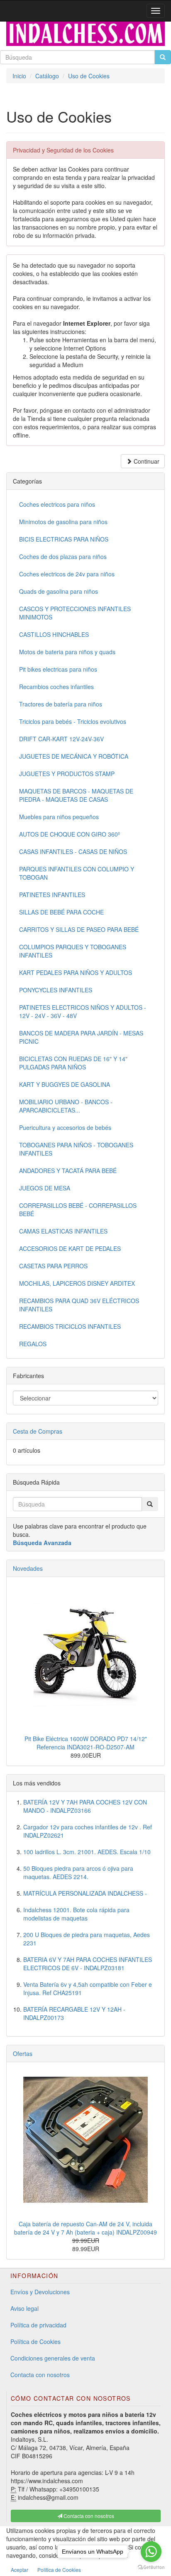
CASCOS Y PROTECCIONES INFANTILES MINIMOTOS (75, 613)
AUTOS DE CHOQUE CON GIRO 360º (70, 834)
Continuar (146, 461)
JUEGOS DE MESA (45, 1188)
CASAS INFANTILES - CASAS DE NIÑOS (73, 851)
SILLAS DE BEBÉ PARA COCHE (61, 912)
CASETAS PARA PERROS (53, 1266)
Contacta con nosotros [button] (88, 2516)
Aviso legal (24, 2308)
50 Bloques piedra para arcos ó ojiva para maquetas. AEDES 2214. (78, 1872)
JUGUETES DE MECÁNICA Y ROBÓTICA (74, 756)
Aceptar (20, 2570)
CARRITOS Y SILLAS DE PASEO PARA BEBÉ (79, 929)
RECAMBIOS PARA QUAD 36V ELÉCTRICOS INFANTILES (79, 1305)
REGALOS (33, 1344)
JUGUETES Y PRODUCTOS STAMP (67, 774)
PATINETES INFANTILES (52, 895)
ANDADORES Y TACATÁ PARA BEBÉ (68, 1171)
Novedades (28, 1568)
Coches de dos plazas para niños (63, 556)
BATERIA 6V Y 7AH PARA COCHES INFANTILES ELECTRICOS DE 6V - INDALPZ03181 (88, 1964)
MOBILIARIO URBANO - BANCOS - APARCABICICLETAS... (66, 1106)
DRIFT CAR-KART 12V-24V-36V (61, 739)
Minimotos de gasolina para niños (63, 522)
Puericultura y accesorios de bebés (65, 1127)
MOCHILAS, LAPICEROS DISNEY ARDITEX (77, 1283)
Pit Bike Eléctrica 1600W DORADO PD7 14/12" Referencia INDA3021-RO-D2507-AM (86, 1743)
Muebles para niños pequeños (59, 817)
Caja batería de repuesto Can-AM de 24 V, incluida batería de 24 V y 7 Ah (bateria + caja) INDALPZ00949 (85, 2228)
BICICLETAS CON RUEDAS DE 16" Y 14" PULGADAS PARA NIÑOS (73, 1063)
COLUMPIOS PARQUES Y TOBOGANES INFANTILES (73, 951)
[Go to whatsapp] (151, 2552)
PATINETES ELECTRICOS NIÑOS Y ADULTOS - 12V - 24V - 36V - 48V (83, 1011)
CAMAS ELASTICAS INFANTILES (63, 1231)
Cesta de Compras (38, 1431)
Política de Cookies (35, 2341)
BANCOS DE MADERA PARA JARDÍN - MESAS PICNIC (81, 1037)
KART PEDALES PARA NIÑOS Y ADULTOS (76, 972)
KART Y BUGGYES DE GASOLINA (65, 1084)
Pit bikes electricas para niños (58, 669)
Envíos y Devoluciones (40, 2292)
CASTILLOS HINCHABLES (54, 634)
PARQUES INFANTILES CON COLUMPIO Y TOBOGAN (77, 873)
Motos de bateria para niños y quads (67, 652)
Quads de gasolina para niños (59, 591)
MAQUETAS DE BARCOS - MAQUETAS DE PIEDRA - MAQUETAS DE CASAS (76, 795)
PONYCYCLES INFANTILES (56, 990)
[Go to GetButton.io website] (151, 2568)
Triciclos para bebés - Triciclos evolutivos (73, 721)
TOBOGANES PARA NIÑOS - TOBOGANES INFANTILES (76, 1149)
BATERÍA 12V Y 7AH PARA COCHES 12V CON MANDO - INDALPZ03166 (85, 1806)
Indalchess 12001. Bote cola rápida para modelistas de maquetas (76, 1914)
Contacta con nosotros (40, 2375)
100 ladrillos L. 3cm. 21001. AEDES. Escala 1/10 (87, 1852)
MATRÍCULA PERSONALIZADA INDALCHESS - (85, 1893)
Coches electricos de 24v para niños (67, 574)
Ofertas (23, 2054)
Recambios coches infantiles (56, 687)
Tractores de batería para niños (61, 704)
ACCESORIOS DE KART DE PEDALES (70, 1248)
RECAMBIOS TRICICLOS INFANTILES (70, 1326)
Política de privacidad (38, 2325)
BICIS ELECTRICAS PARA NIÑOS (64, 539)
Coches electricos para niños (57, 504)
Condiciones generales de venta (53, 2358)
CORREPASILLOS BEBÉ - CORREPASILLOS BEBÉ (78, 1209)
